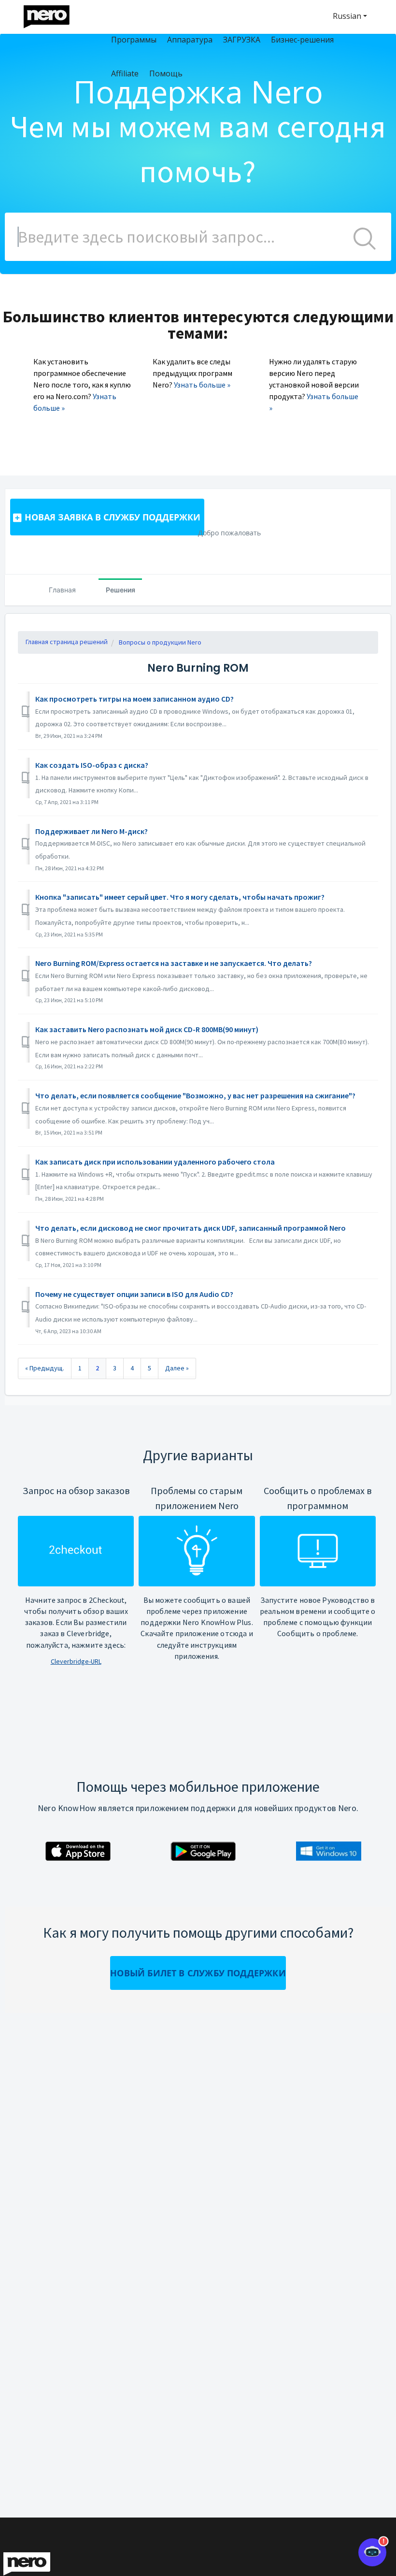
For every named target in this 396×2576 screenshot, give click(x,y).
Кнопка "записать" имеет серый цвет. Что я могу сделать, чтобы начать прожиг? (180, 897)
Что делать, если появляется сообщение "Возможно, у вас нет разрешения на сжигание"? (195, 1095)
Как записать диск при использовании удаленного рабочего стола (155, 1162)
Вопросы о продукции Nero (160, 642)
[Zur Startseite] (53, 14)
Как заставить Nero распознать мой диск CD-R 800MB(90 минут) (147, 1029)
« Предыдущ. (45, 1368)
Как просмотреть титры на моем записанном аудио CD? (134, 699)
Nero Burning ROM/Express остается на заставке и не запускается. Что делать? (174, 963)
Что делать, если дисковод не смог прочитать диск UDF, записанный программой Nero (191, 1228)
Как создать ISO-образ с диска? (92, 765)
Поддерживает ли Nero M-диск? (92, 831)
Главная (62, 590)
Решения (120, 590)
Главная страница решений (67, 642)
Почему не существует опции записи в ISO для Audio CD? (134, 1294)
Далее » (177, 1368)
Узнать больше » (202, 385)
